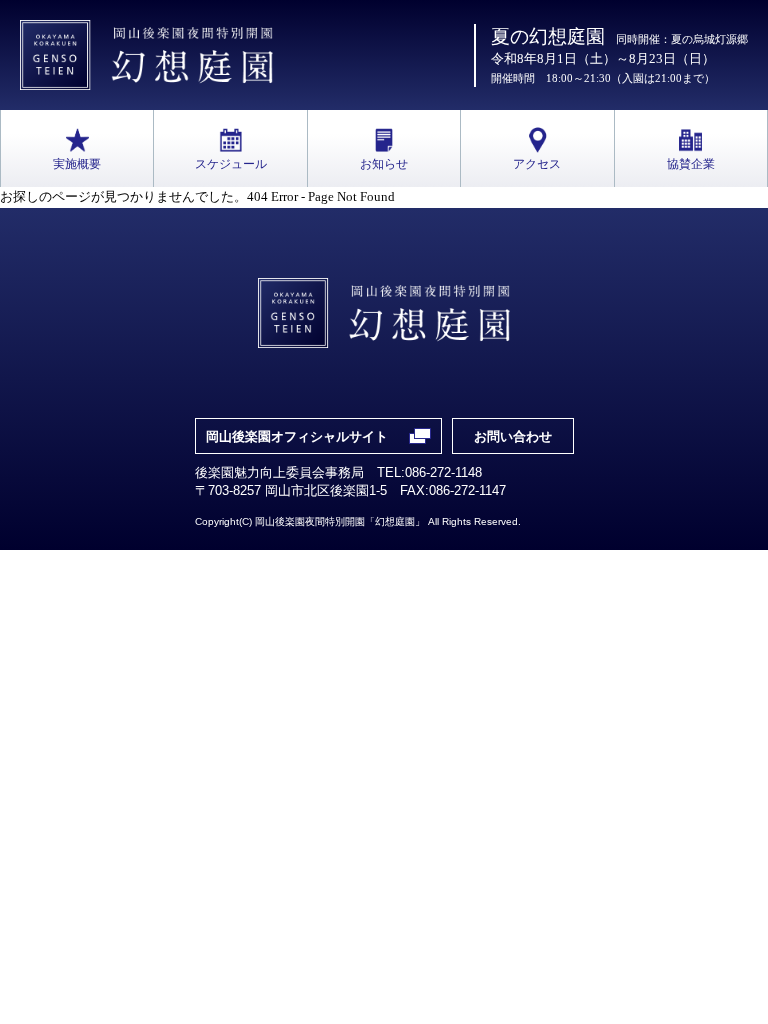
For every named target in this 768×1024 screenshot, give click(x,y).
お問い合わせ (513, 436)
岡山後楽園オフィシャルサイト (297, 436)
